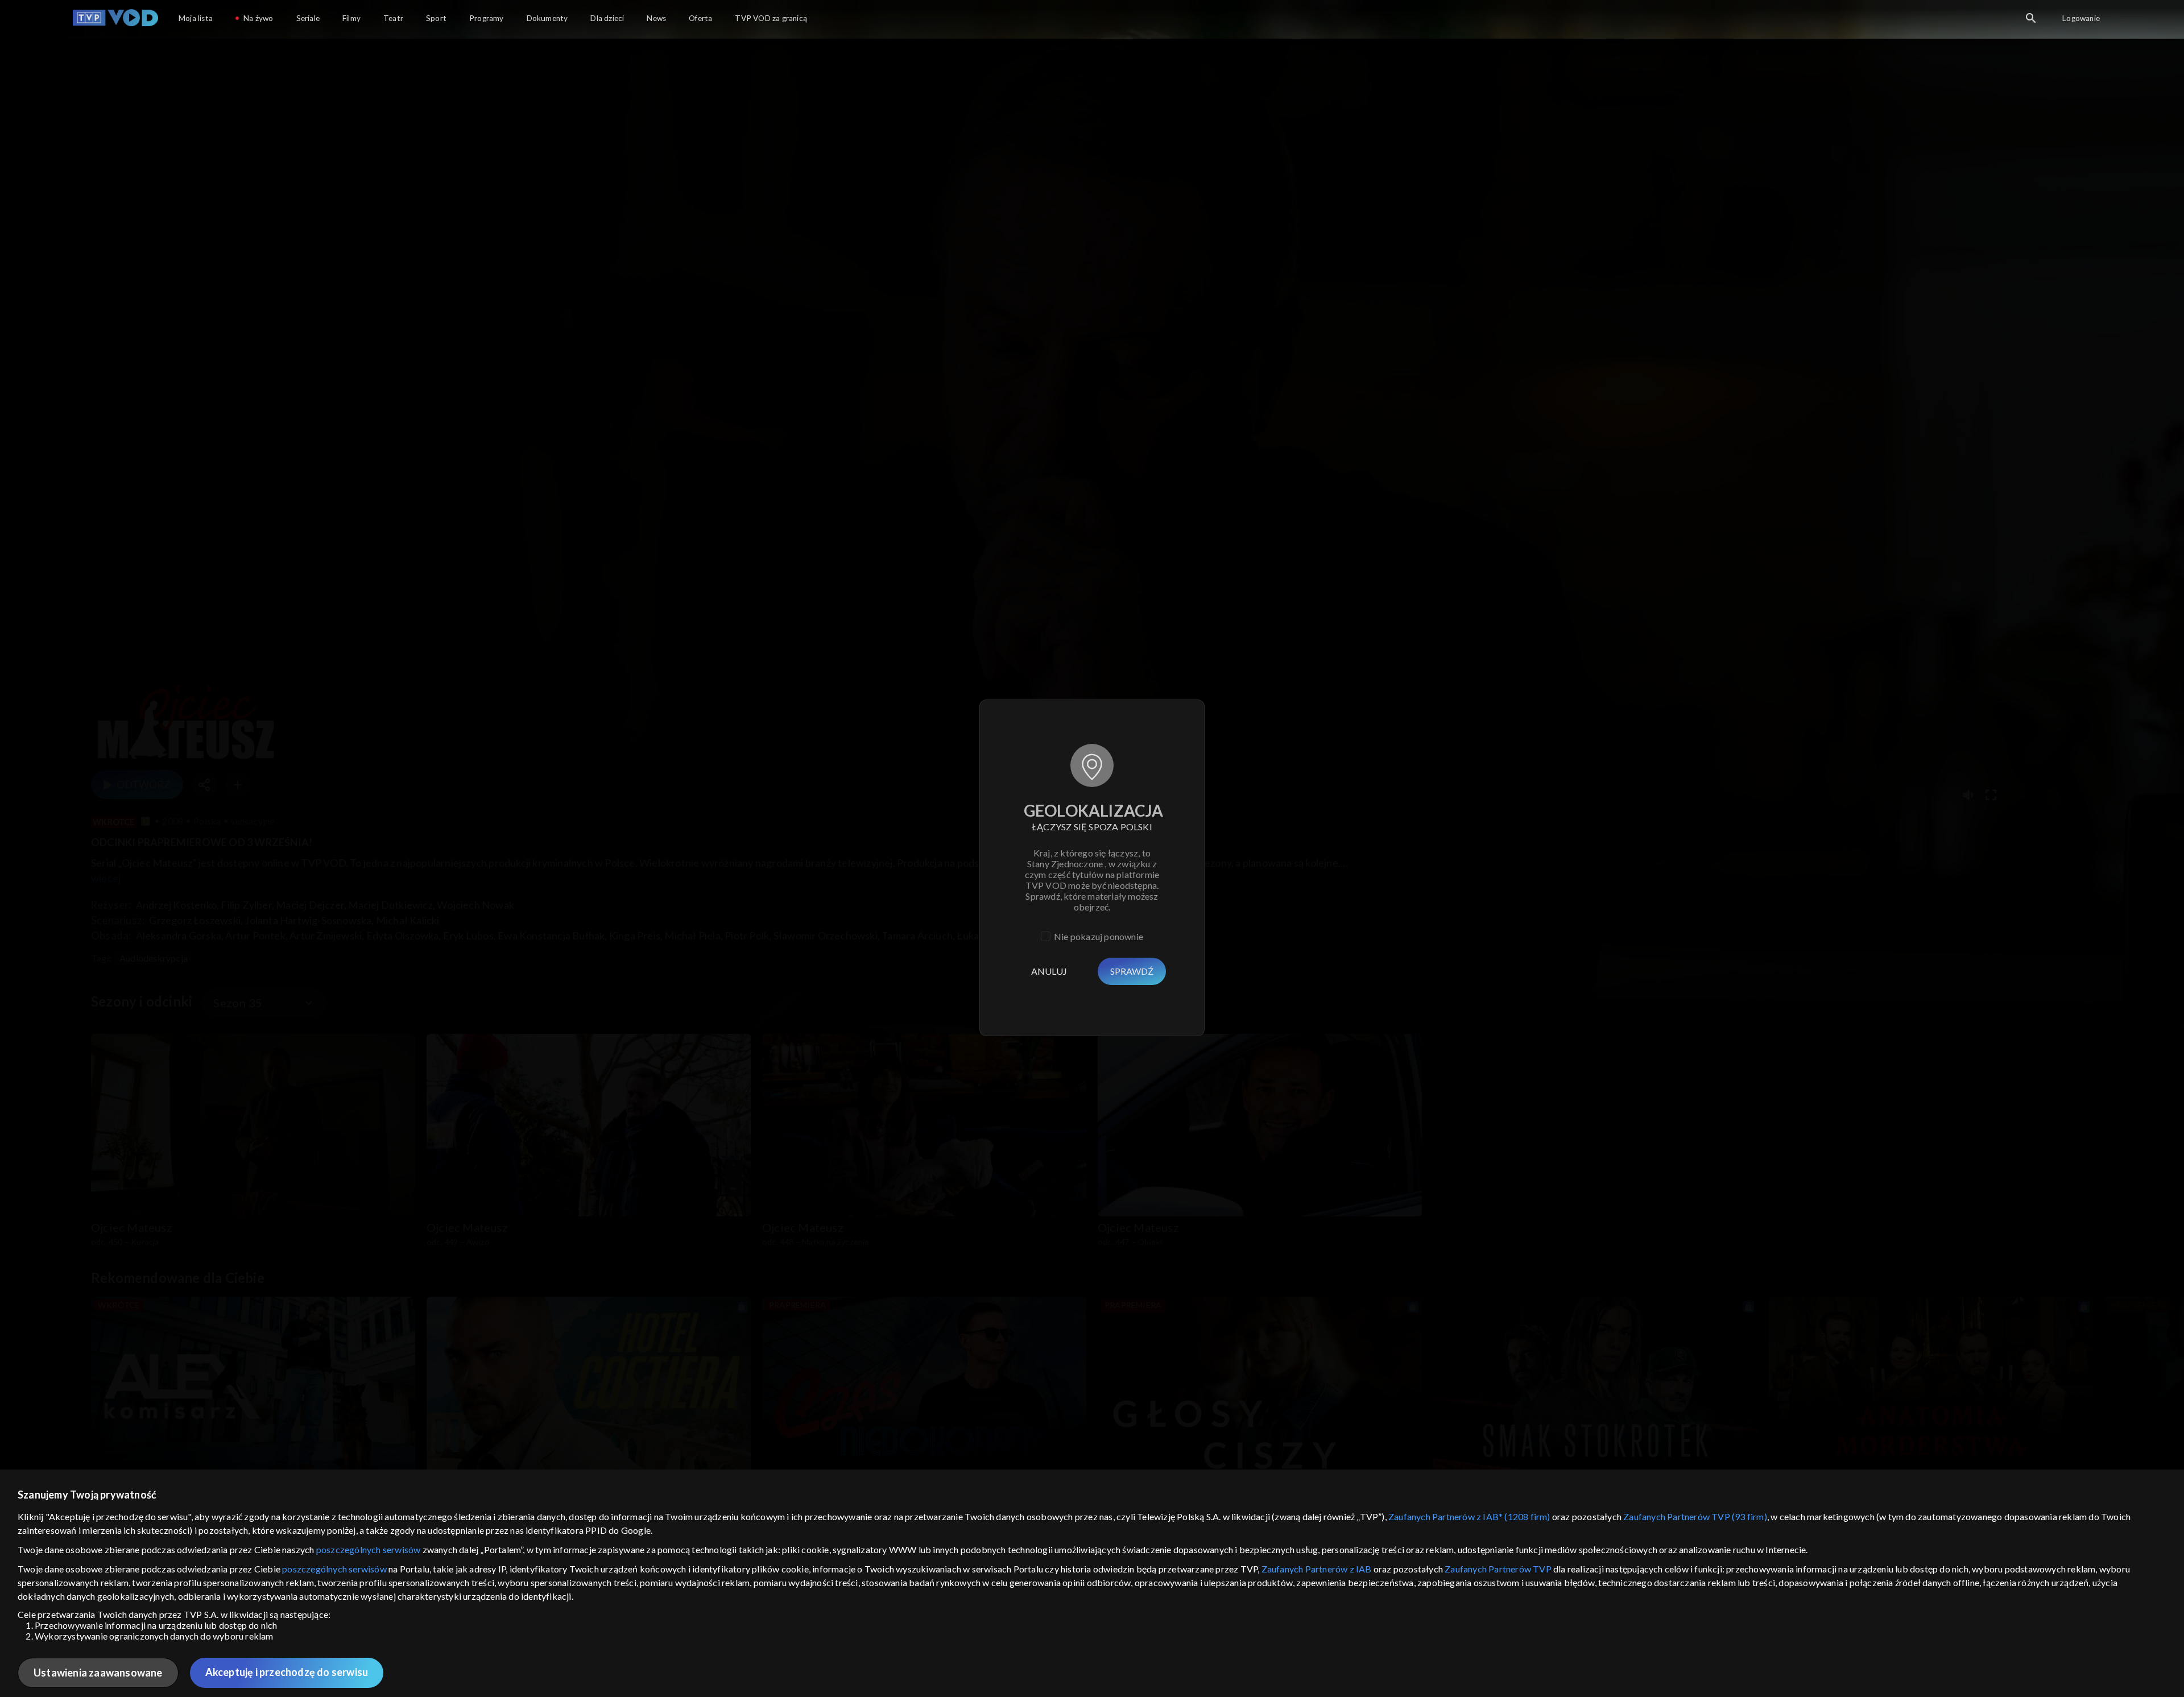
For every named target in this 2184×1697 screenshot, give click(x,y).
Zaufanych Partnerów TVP (1498, 1569)
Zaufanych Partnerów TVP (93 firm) (1695, 1516)
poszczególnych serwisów (369, 1549)
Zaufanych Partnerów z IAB (1317, 1569)
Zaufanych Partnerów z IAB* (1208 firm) (1469, 1516)
